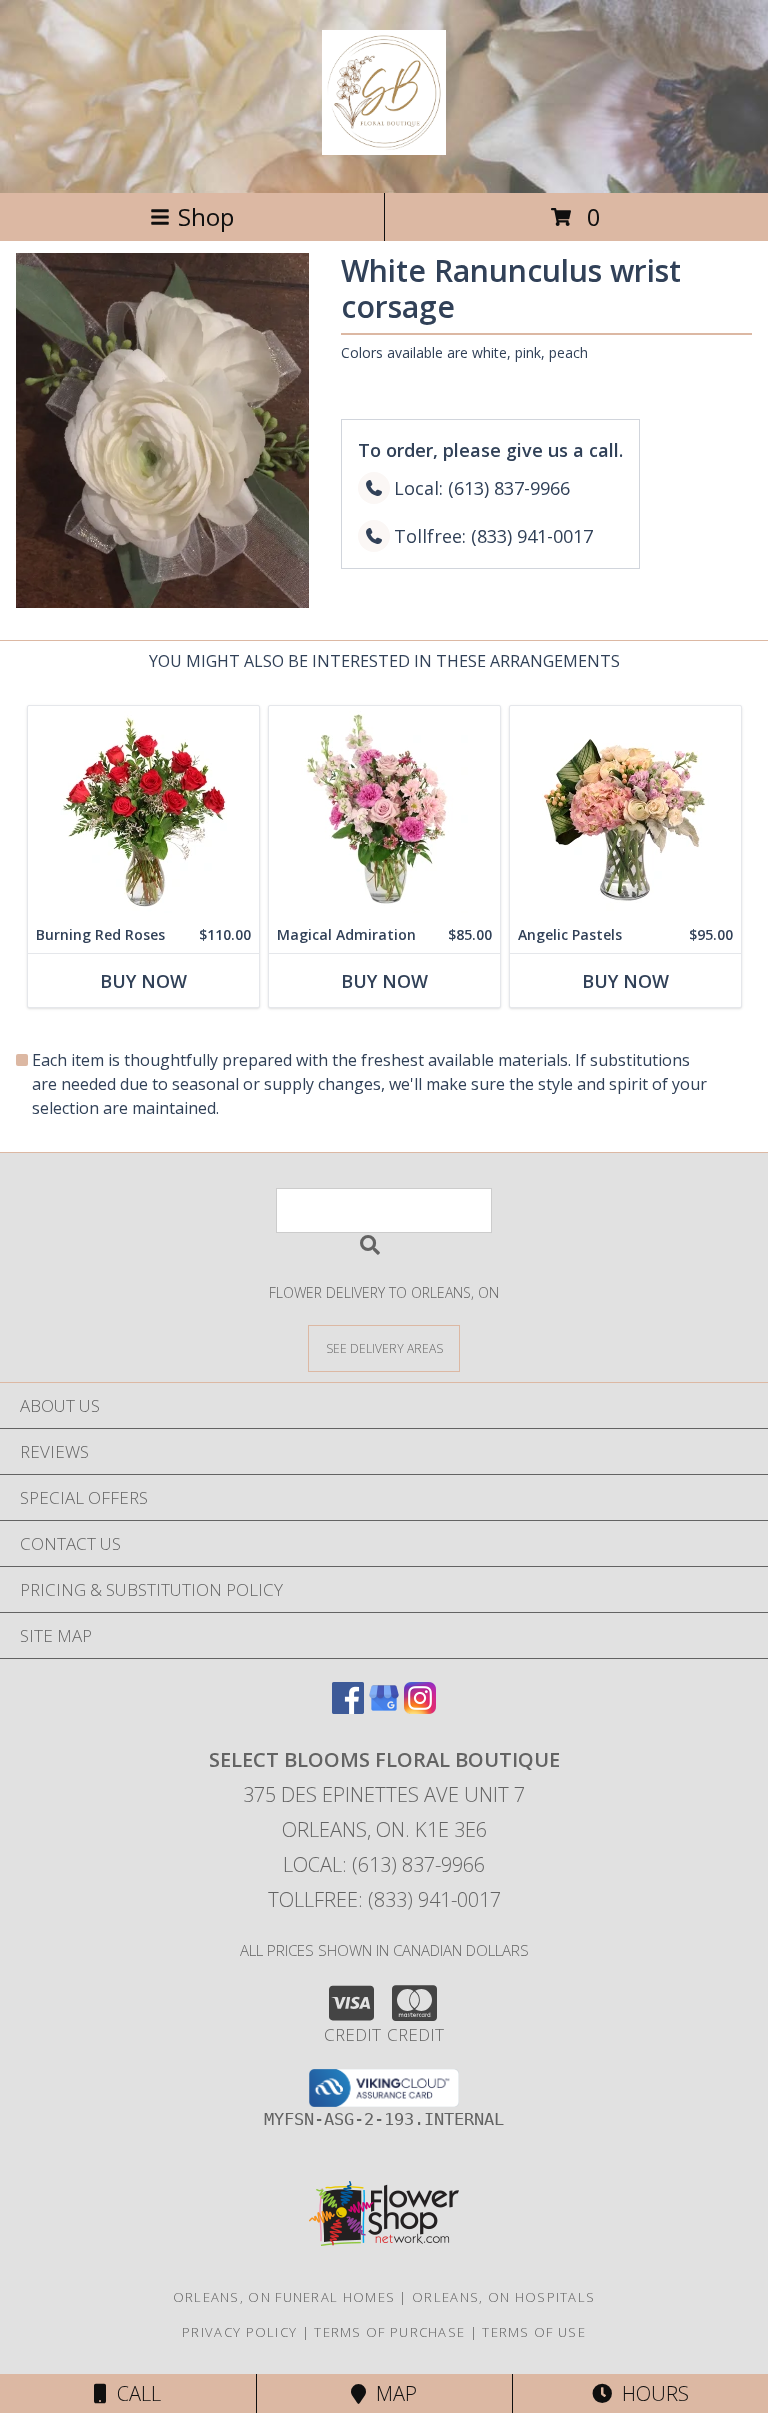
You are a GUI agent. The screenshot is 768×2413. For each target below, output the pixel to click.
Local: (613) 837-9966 (384, 1864)
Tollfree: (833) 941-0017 (384, 1899)
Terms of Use (534, 2332)
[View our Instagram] (420, 1707)
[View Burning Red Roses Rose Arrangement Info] (143, 811)
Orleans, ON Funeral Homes (284, 2297)
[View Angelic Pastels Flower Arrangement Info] (625, 811)
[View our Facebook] (348, 1707)
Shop (206, 216)
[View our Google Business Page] (384, 1707)
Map (391, 2393)
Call (134, 2393)
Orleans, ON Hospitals (503, 2297)
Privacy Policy (239, 2332)
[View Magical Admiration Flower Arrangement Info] (384, 811)
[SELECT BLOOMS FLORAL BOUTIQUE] (384, 144)
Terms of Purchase (389, 2332)
